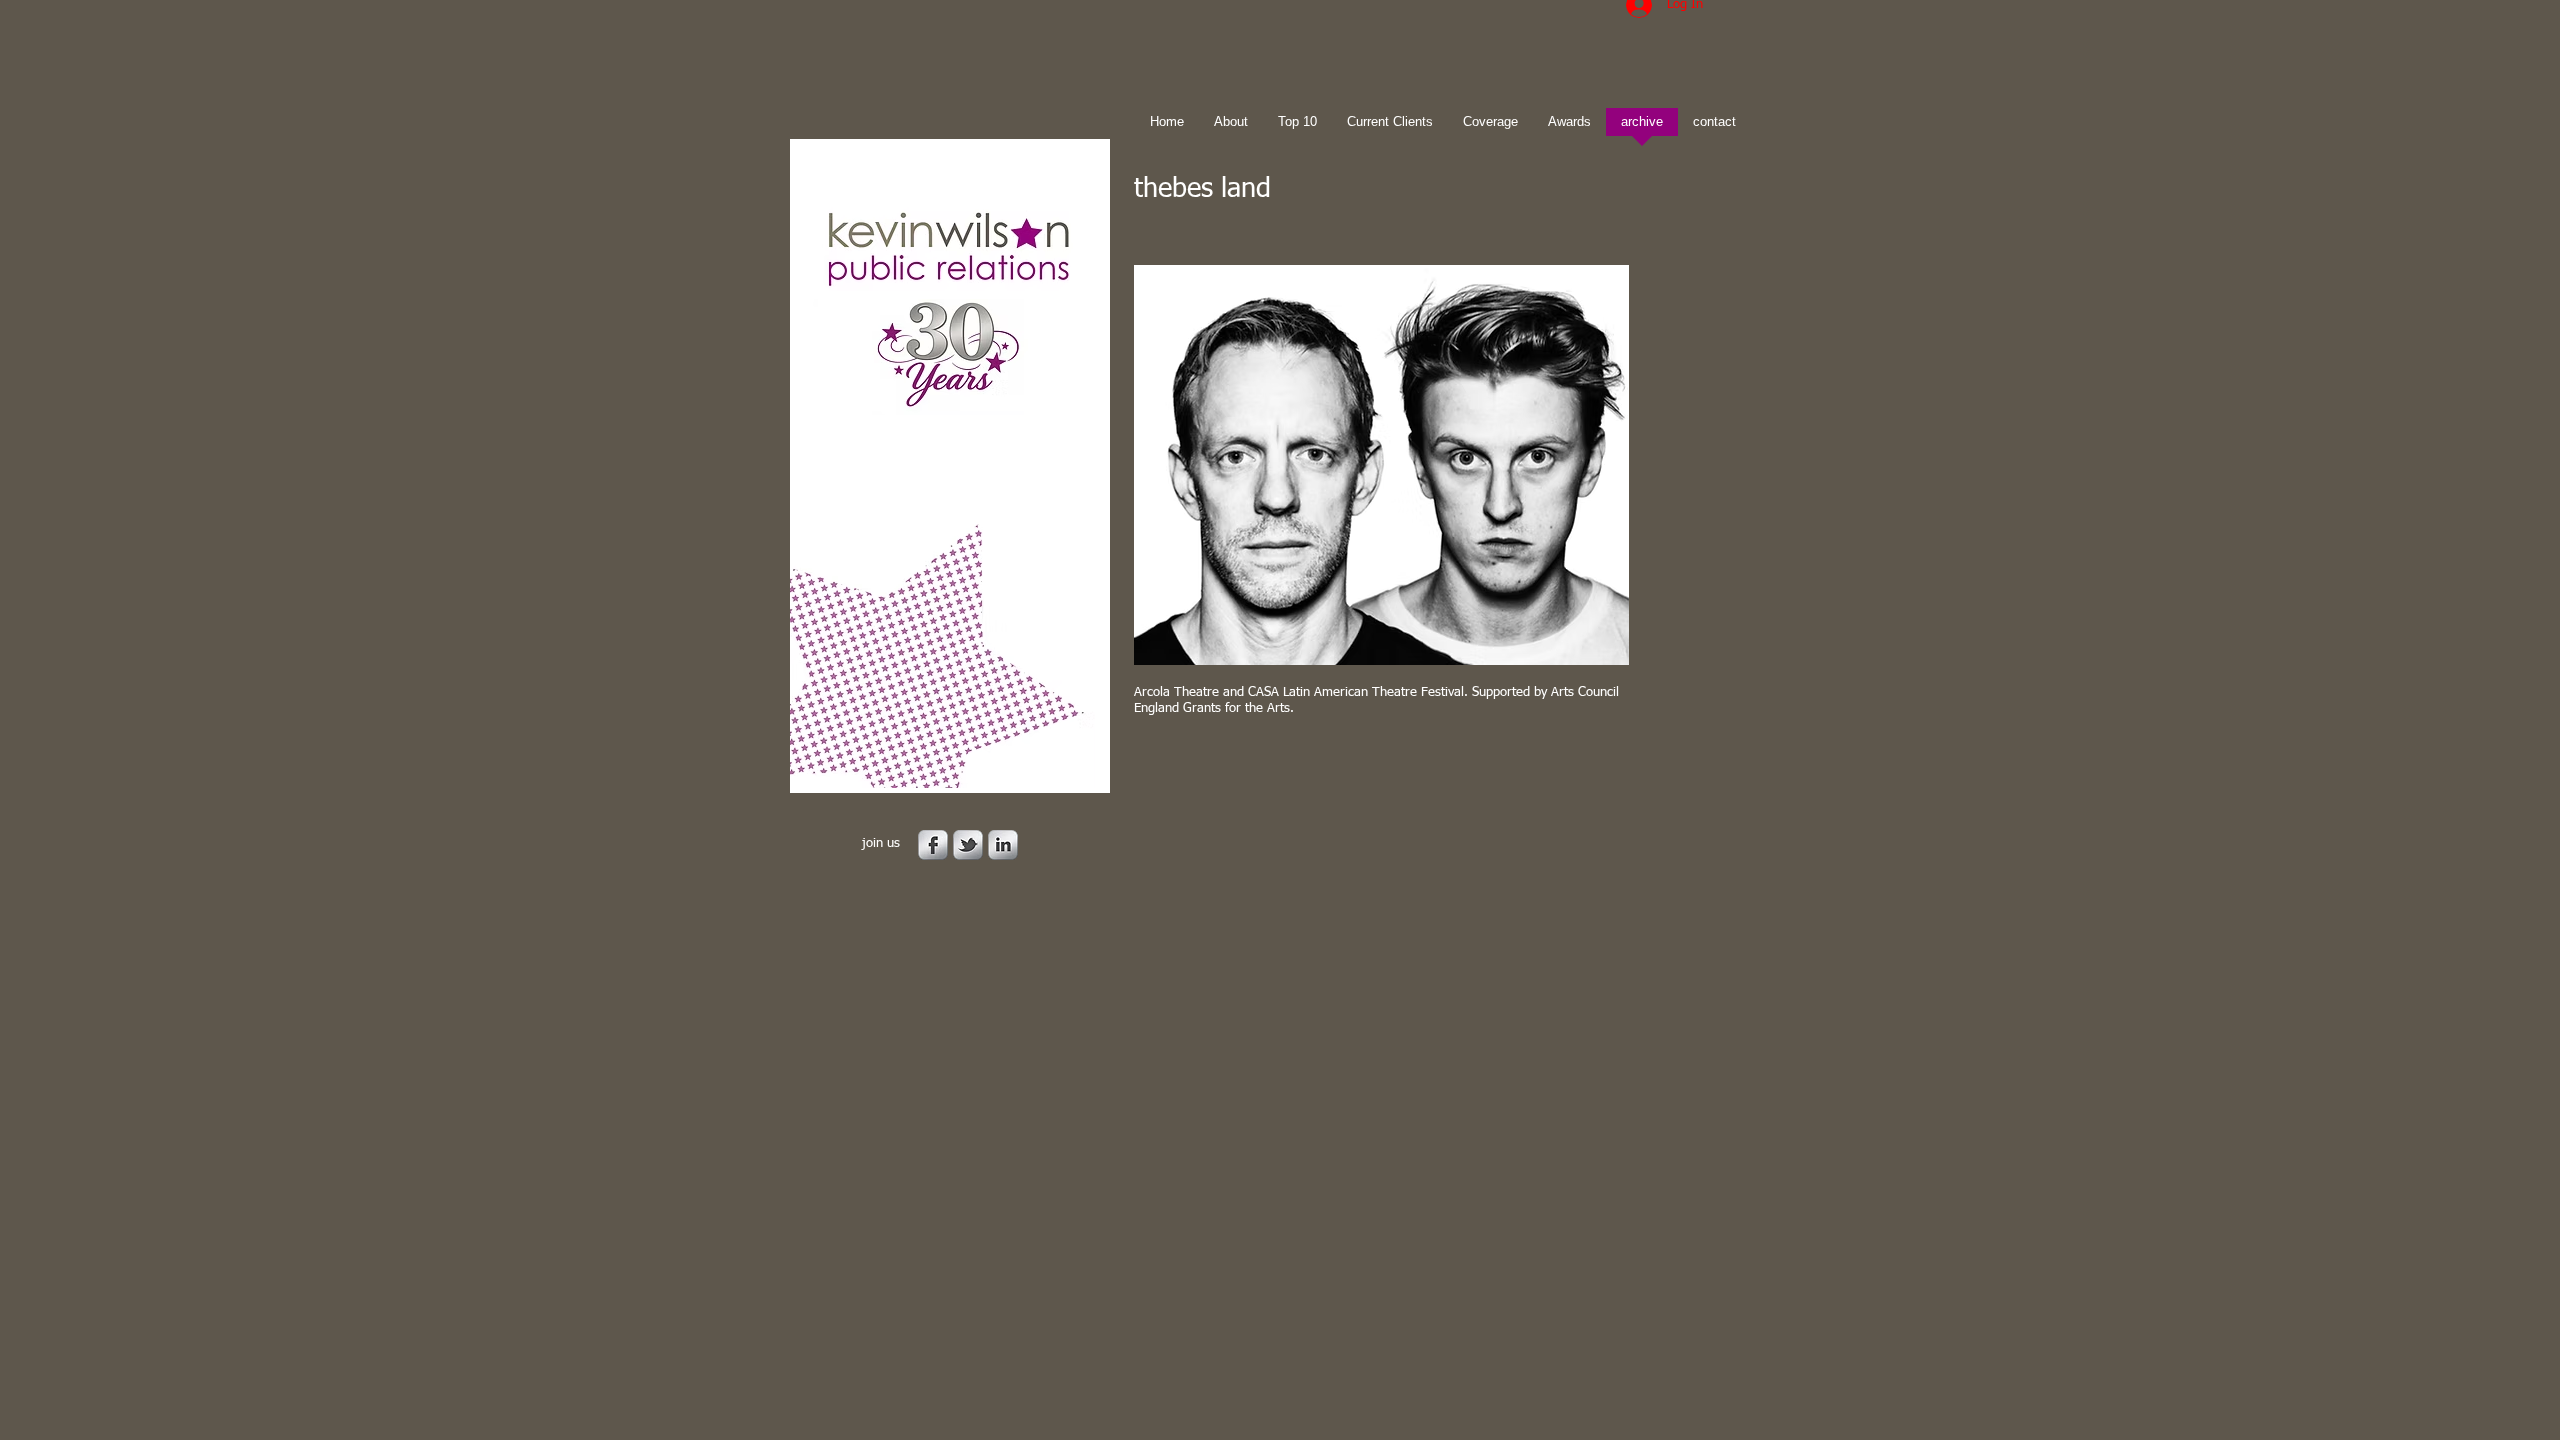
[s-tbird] (968, 845)
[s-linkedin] (1003, 845)
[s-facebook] (933, 845)
